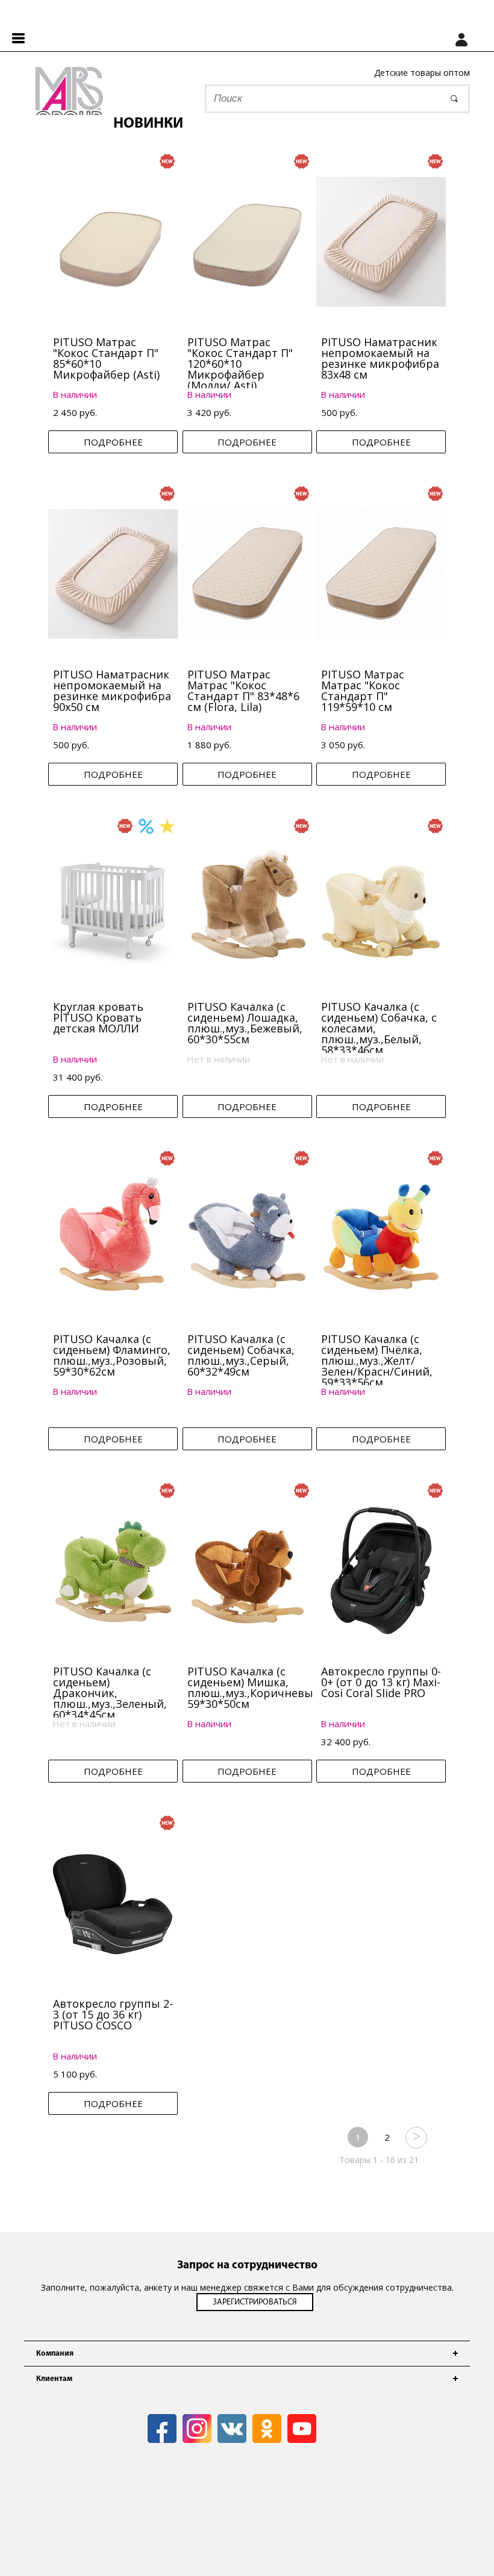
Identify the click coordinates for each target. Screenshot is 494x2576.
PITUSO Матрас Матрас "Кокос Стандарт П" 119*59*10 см (363, 691)
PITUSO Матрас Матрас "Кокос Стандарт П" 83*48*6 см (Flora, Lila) (243, 691)
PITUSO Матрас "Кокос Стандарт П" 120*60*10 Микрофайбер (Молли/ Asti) (240, 364)
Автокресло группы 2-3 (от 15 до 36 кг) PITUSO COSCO (113, 2014)
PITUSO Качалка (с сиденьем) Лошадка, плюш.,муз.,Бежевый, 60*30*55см (245, 1023)
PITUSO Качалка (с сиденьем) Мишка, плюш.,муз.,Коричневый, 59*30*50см (255, 1687)
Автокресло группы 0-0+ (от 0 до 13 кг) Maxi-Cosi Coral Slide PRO (381, 1682)
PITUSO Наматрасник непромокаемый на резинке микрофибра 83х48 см (380, 358)
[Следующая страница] (416, 2137)
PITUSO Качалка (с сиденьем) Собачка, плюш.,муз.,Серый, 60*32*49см (241, 1355)
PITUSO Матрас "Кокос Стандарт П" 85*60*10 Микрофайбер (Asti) (106, 358)
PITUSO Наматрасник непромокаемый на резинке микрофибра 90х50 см (112, 691)
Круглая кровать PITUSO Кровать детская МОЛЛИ (98, 1017)
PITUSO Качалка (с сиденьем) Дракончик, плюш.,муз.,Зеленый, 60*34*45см (110, 1693)
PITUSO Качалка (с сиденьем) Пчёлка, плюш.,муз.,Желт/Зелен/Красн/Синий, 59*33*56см (377, 1361)
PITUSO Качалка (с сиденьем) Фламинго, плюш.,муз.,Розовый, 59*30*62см (112, 1355)
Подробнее (113, 442)
